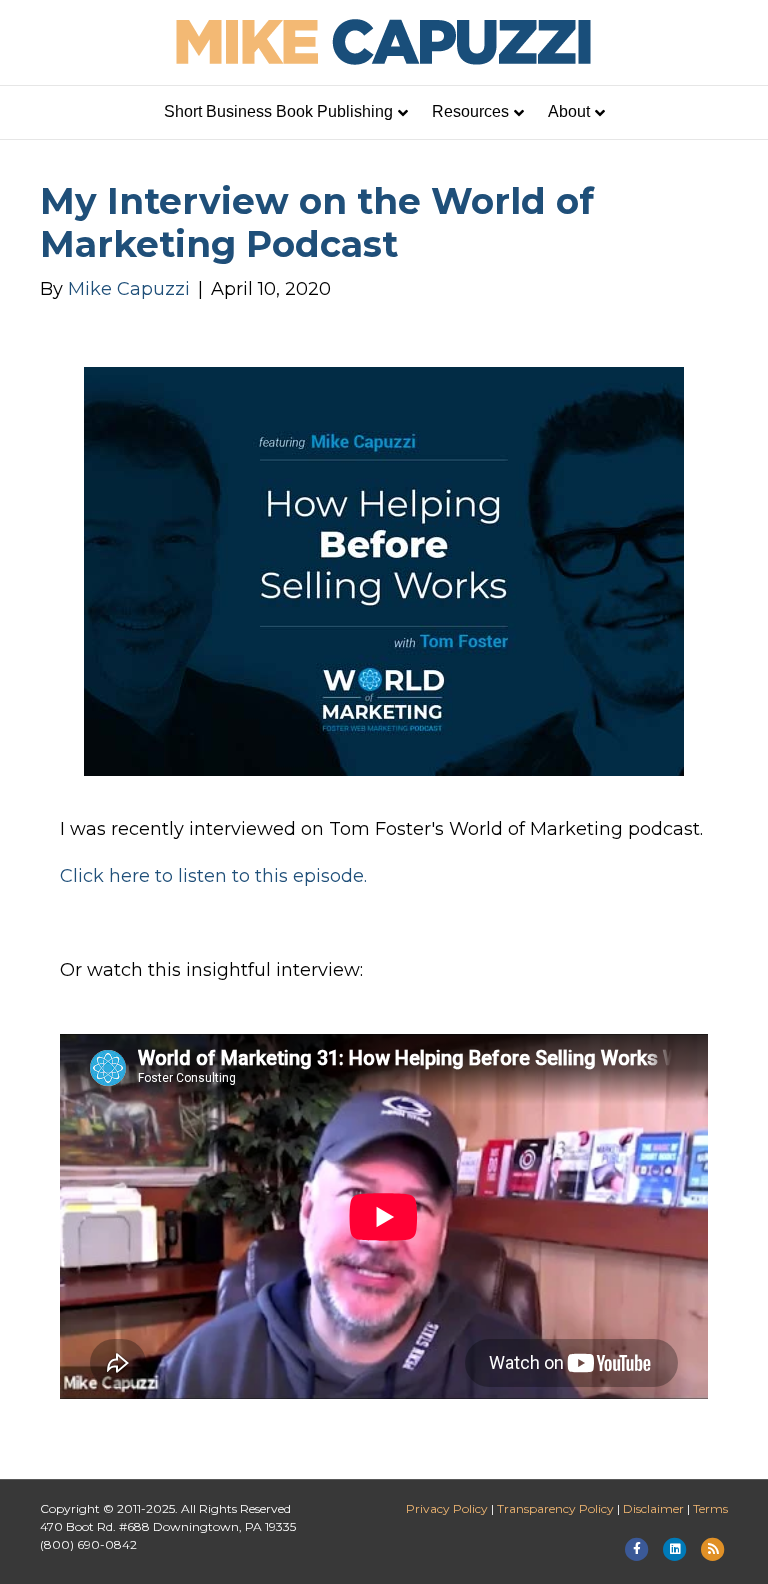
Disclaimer (653, 1508)
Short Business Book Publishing (278, 111)
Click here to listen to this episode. (213, 876)
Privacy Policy (447, 1508)
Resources (470, 111)
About (569, 111)
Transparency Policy (555, 1508)
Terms (710, 1508)
